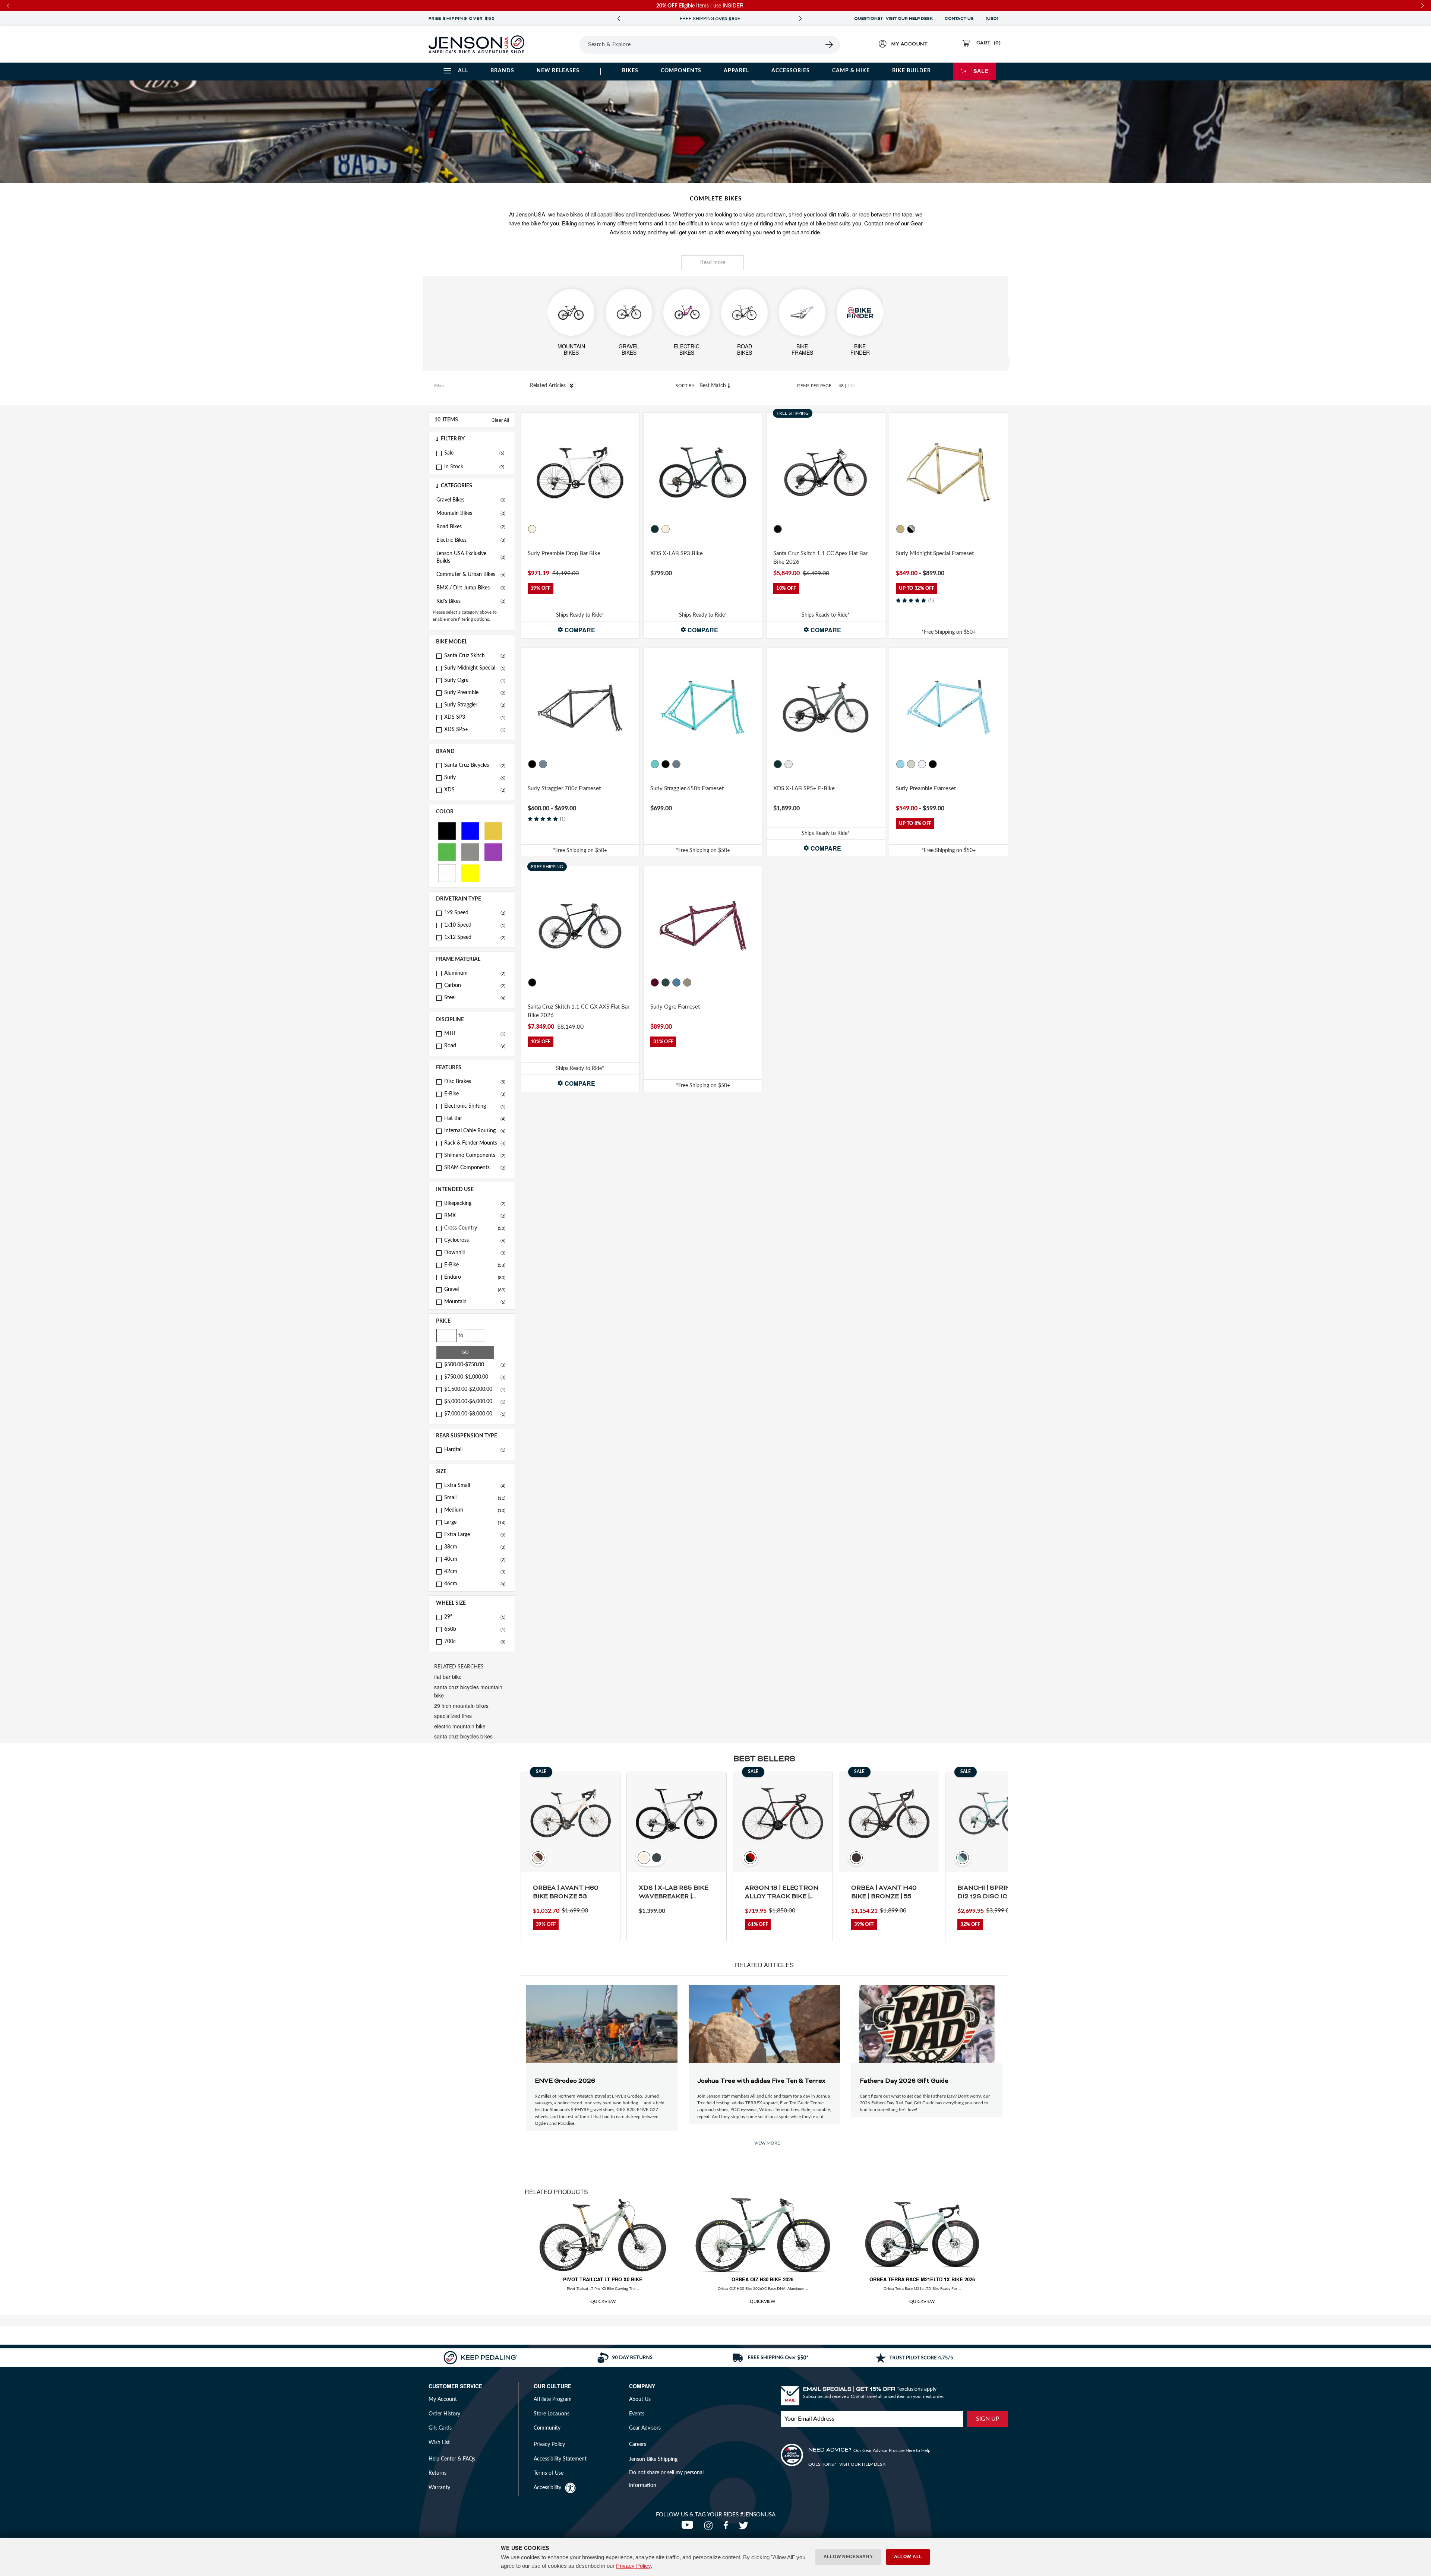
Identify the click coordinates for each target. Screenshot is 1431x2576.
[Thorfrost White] (532, 529)
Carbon (475, 985)
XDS (475, 790)
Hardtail (475, 1450)
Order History (444, 2414)
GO (465, 1352)
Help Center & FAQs (452, 2459)
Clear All (500, 420)
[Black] (447, 830)
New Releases (558, 71)
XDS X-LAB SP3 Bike (677, 553)
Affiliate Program (553, 2399)
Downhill (475, 1253)
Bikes (630, 71)
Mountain (475, 1302)
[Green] (447, 852)
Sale (981, 71)
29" (475, 1617)
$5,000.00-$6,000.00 (475, 1402)
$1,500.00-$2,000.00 (475, 1389)
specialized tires (453, 1716)
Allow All (908, 2557)
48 (841, 386)
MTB (475, 1034)
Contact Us (959, 19)
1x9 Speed (475, 913)
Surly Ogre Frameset (675, 1007)
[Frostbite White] (666, 529)
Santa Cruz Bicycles (475, 765)
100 (851, 386)
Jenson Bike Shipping (653, 2459)
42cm (475, 1572)
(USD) (993, 19)
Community (547, 2428)
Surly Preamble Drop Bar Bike (564, 553)
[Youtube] (689, 2528)
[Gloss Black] (778, 529)
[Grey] (470, 852)
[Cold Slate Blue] (676, 982)
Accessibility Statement (560, 2459)
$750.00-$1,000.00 (475, 1377)
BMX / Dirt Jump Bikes (471, 588)
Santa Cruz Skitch (475, 656)
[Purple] (493, 852)
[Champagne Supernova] (687, 982)
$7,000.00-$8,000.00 (475, 1414)
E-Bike (475, 1094)
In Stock (454, 467)
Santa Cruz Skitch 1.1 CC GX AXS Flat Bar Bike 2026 (579, 1011)
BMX (475, 1216)
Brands (502, 71)
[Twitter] (745, 2528)
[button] (472, 439)
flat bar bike (448, 1677)
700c (475, 1642)
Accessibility (547, 2488)
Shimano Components (475, 1155)
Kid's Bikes (471, 601)
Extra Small (475, 1485)
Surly (475, 778)
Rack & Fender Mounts (475, 1143)
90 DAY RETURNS (710, 19)
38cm (475, 1547)
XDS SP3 (475, 717)
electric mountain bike (460, 1726)
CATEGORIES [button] (457, 486)
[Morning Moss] (655, 529)
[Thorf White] (922, 764)
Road (475, 1046)
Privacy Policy (633, 2566)
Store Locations (552, 2414)
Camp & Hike (851, 71)
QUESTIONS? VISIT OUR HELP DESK (893, 19)
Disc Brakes (475, 1082)
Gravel (475, 1289)
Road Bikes (471, 527)
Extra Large (475, 1535)
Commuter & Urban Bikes (471, 575)
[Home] (476, 44)
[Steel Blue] (543, 764)
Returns (437, 2473)
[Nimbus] (789, 764)
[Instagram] (710, 2528)
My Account (443, 2399)
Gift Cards (440, 2428)
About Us (640, 2399)
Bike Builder (912, 71)
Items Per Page (814, 386)
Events (637, 2414)
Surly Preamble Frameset (926, 789)
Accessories (791, 71)
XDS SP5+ (475, 730)
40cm (475, 1559)
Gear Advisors (645, 2428)
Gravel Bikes (471, 500)
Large (475, 1522)
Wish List (439, 2443)
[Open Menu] (558, 44)
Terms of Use (549, 2473)
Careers (638, 2444)
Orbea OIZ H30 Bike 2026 (762, 2279)
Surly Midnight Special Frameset (935, 553)
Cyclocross (475, 1240)
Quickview (603, 2301)
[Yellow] (470, 873)
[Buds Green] (912, 764)
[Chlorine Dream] (655, 764)
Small (475, 1498)
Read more (713, 263)
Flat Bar (475, 1118)
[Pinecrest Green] (778, 764)
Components (681, 71)
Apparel (736, 71)
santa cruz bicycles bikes (463, 1736)
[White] (447, 873)
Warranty (439, 2488)
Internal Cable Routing (475, 1131)
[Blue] (470, 830)
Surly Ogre (475, 680)
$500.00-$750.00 (475, 1365)
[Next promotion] (800, 19)
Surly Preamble (475, 693)
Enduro (475, 1277)
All (463, 71)
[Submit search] (830, 45)
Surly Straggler (475, 705)
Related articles (549, 386)
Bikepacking (475, 1203)
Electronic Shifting (475, 1106)
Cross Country (475, 1228)
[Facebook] (727, 2528)
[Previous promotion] (619, 19)
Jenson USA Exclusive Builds (471, 557)
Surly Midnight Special (475, 668)
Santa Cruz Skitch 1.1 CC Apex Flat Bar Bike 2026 (820, 558)
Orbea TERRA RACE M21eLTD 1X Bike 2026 (922, 2279)
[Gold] (493, 830)
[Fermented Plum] (655, 982)
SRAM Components (475, 1168)
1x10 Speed (475, 925)
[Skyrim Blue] (901, 764)
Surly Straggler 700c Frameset (564, 789)
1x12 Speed (475, 937)
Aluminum (475, 973)
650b (475, 1629)
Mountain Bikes (471, 513)
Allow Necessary (848, 2557)
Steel (475, 998)
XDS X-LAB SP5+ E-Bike (804, 789)
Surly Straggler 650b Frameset (687, 789)
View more (767, 2143)
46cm (475, 1584)
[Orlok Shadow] (666, 982)
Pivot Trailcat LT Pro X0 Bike (603, 2279)
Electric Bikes (471, 540)
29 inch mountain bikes (461, 1706)
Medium (475, 1510)
